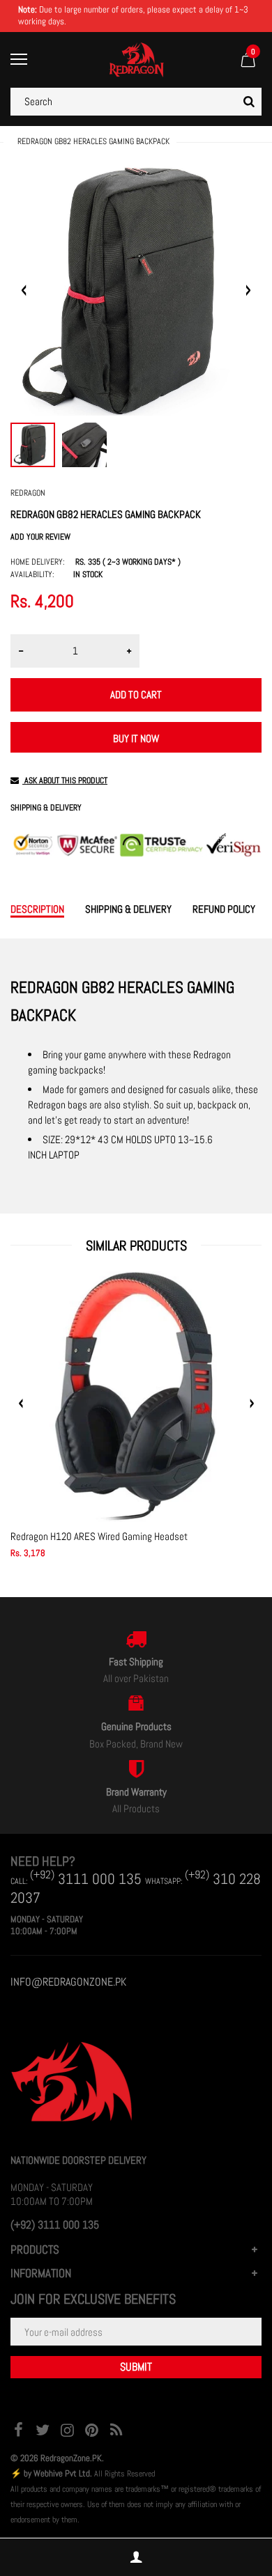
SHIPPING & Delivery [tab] (128, 909)
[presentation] (21, 1404)
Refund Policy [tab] (224, 909)
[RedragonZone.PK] (136, 59)
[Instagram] (67, 2432)
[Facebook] (18, 2432)
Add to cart (136, 694)
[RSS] (116, 2432)
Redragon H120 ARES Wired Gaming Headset (99, 1536)
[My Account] (136, 2558)
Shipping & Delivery (46, 808)
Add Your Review (40, 537)
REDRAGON (28, 493)
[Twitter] (43, 2432)
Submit (136, 2367)
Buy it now (136, 738)
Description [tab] (37, 909)
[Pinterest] (91, 2432)
